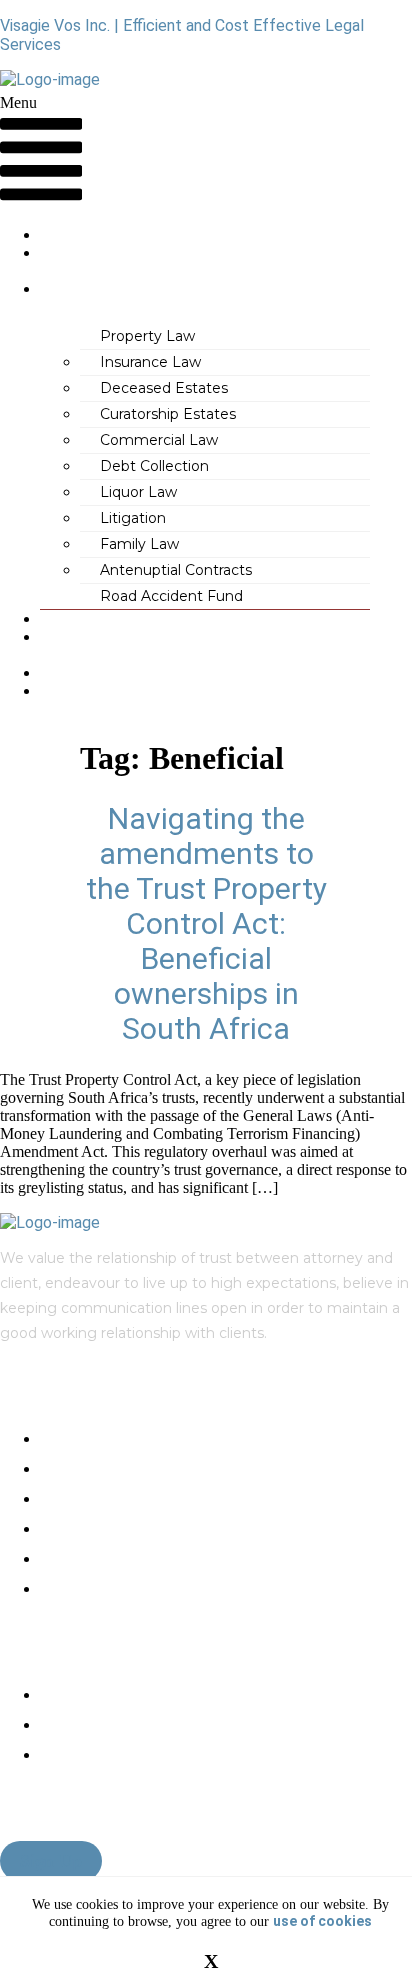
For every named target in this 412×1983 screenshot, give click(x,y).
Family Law (139, 544)
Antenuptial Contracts (176, 570)
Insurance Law (150, 362)
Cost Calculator (84, 646)
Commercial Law (159, 440)
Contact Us (73, 700)
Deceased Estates (164, 388)
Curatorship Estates (168, 414)
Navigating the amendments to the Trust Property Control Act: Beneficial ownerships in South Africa (206, 923)
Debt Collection (154, 466)
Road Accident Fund (171, 596)
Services (71, 289)
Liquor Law (138, 492)
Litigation (133, 518)
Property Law (147, 336)
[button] (41, 152)
